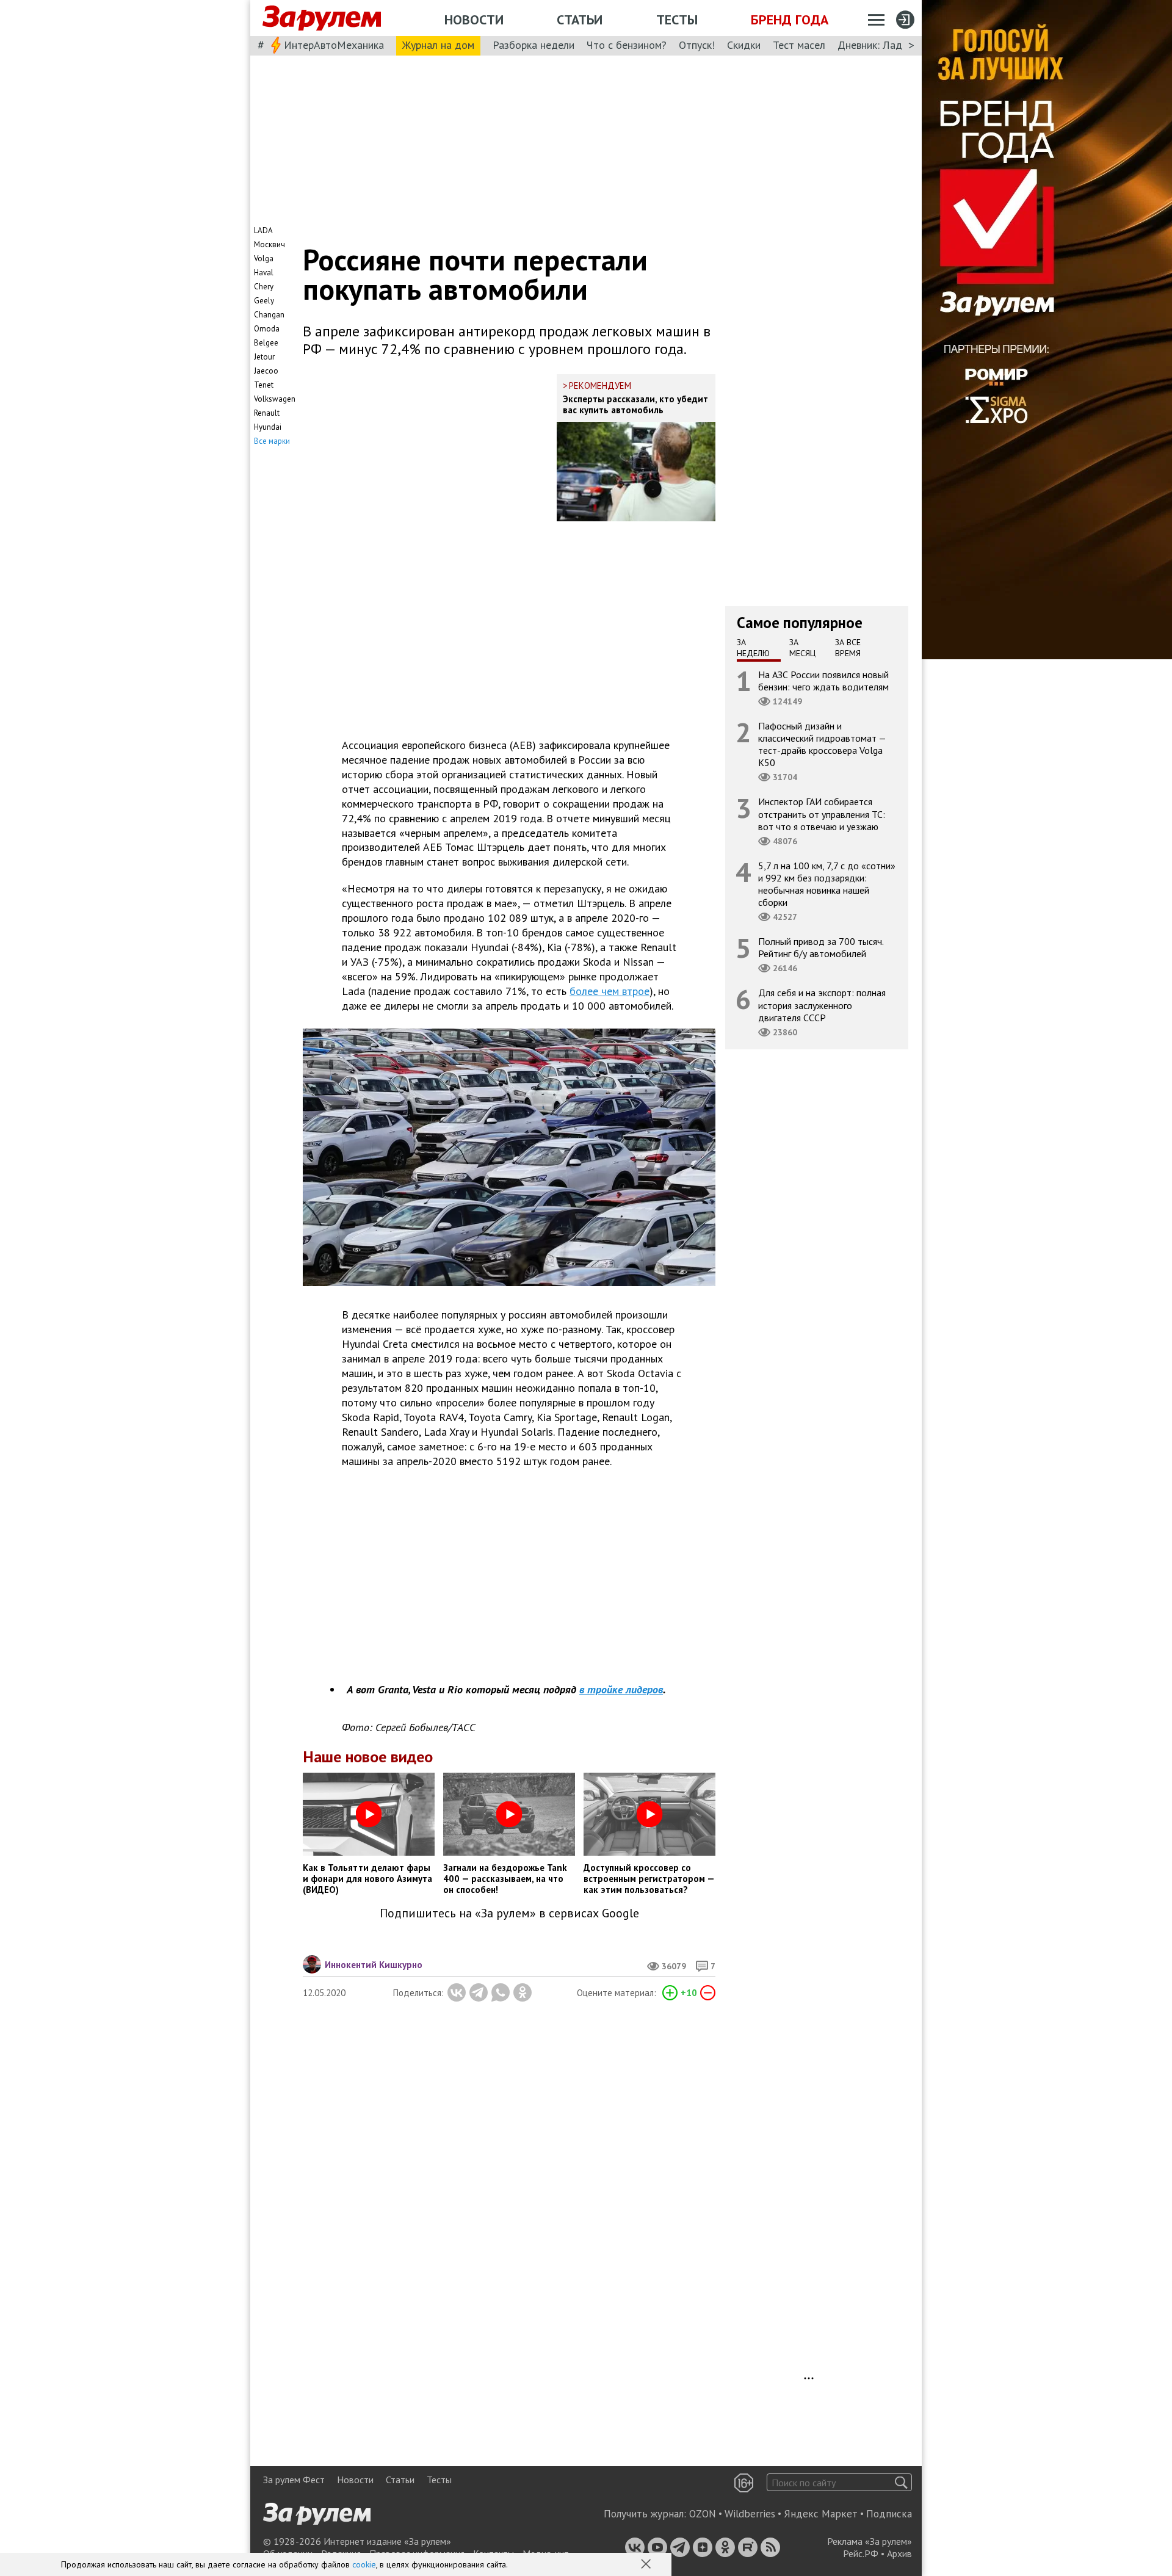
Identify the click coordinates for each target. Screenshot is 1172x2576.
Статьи (580, 20)
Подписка (889, 2514)
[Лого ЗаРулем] (322, 18)
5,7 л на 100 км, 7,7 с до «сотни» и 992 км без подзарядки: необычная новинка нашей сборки (827, 884)
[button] (647, 2565)
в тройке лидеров (621, 1689)
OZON (703, 2514)
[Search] (901, 2482)
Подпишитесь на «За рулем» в (509, 1913)
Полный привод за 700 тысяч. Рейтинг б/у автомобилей (821, 947)
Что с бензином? (627, 45)
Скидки (744, 45)
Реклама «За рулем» (870, 2541)
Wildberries (750, 2514)
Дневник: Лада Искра (888, 45)
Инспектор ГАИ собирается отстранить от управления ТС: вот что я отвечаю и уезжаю (822, 814)
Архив (899, 2553)
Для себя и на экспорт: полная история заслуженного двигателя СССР (822, 1005)
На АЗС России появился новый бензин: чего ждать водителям (823, 680)
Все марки (272, 441)
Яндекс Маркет (821, 2514)
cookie (364, 2564)
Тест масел (799, 45)
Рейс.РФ (861, 2553)
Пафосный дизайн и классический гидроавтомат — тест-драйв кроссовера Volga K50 (822, 744)
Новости (474, 20)
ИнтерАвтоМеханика (334, 45)
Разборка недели (534, 45)
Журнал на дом (438, 45)
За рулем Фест (294, 2480)
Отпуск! (697, 45)
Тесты (677, 20)
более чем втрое (610, 991)
